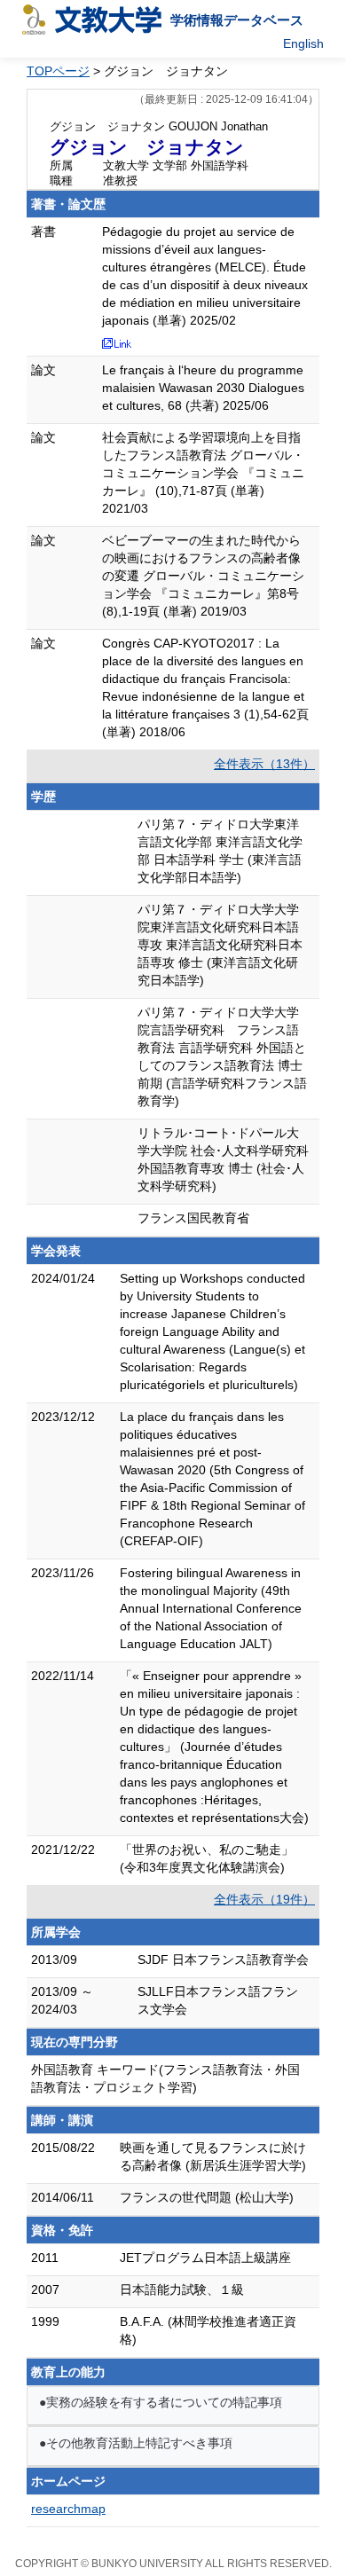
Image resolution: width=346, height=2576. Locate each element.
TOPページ (58, 71)
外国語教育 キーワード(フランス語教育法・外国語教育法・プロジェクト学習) (165, 2078)
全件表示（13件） (264, 764)
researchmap (68, 2509)
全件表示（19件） (264, 1899)
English (303, 43)
